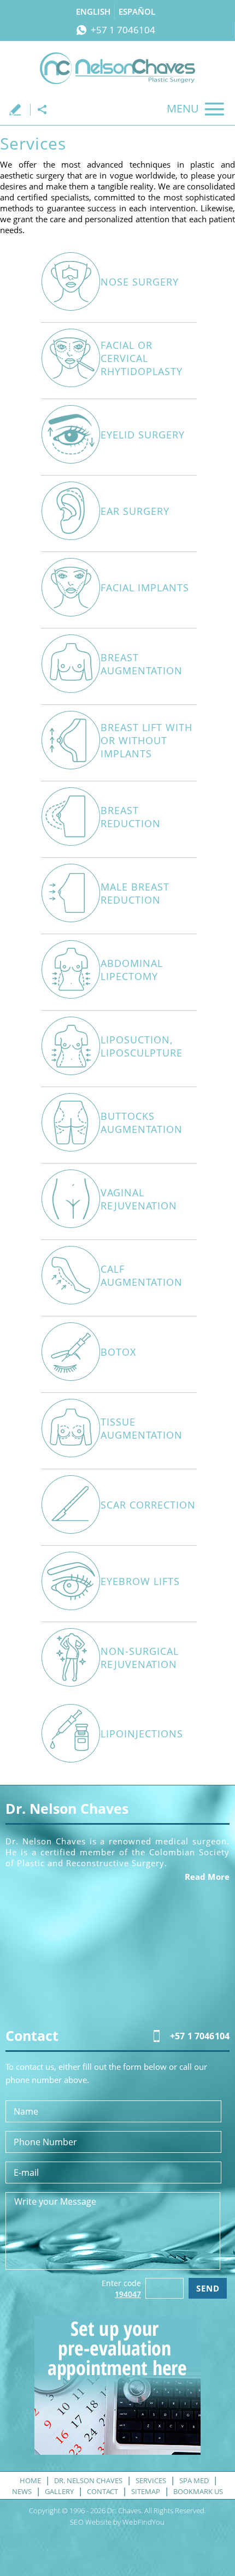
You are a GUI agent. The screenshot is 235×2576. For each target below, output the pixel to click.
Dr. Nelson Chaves (88, 2480)
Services (151, 2480)
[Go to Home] (117, 68)
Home (30, 2480)
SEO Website (90, 2522)
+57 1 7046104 (123, 30)
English (93, 11)
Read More (207, 1877)
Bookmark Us (198, 2491)
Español (137, 11)
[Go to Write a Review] (19, 110)
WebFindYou (143, 2522)
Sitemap (146, 2491)
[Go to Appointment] (117, 2452)
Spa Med (194, 2480)
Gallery (59, 2491)
